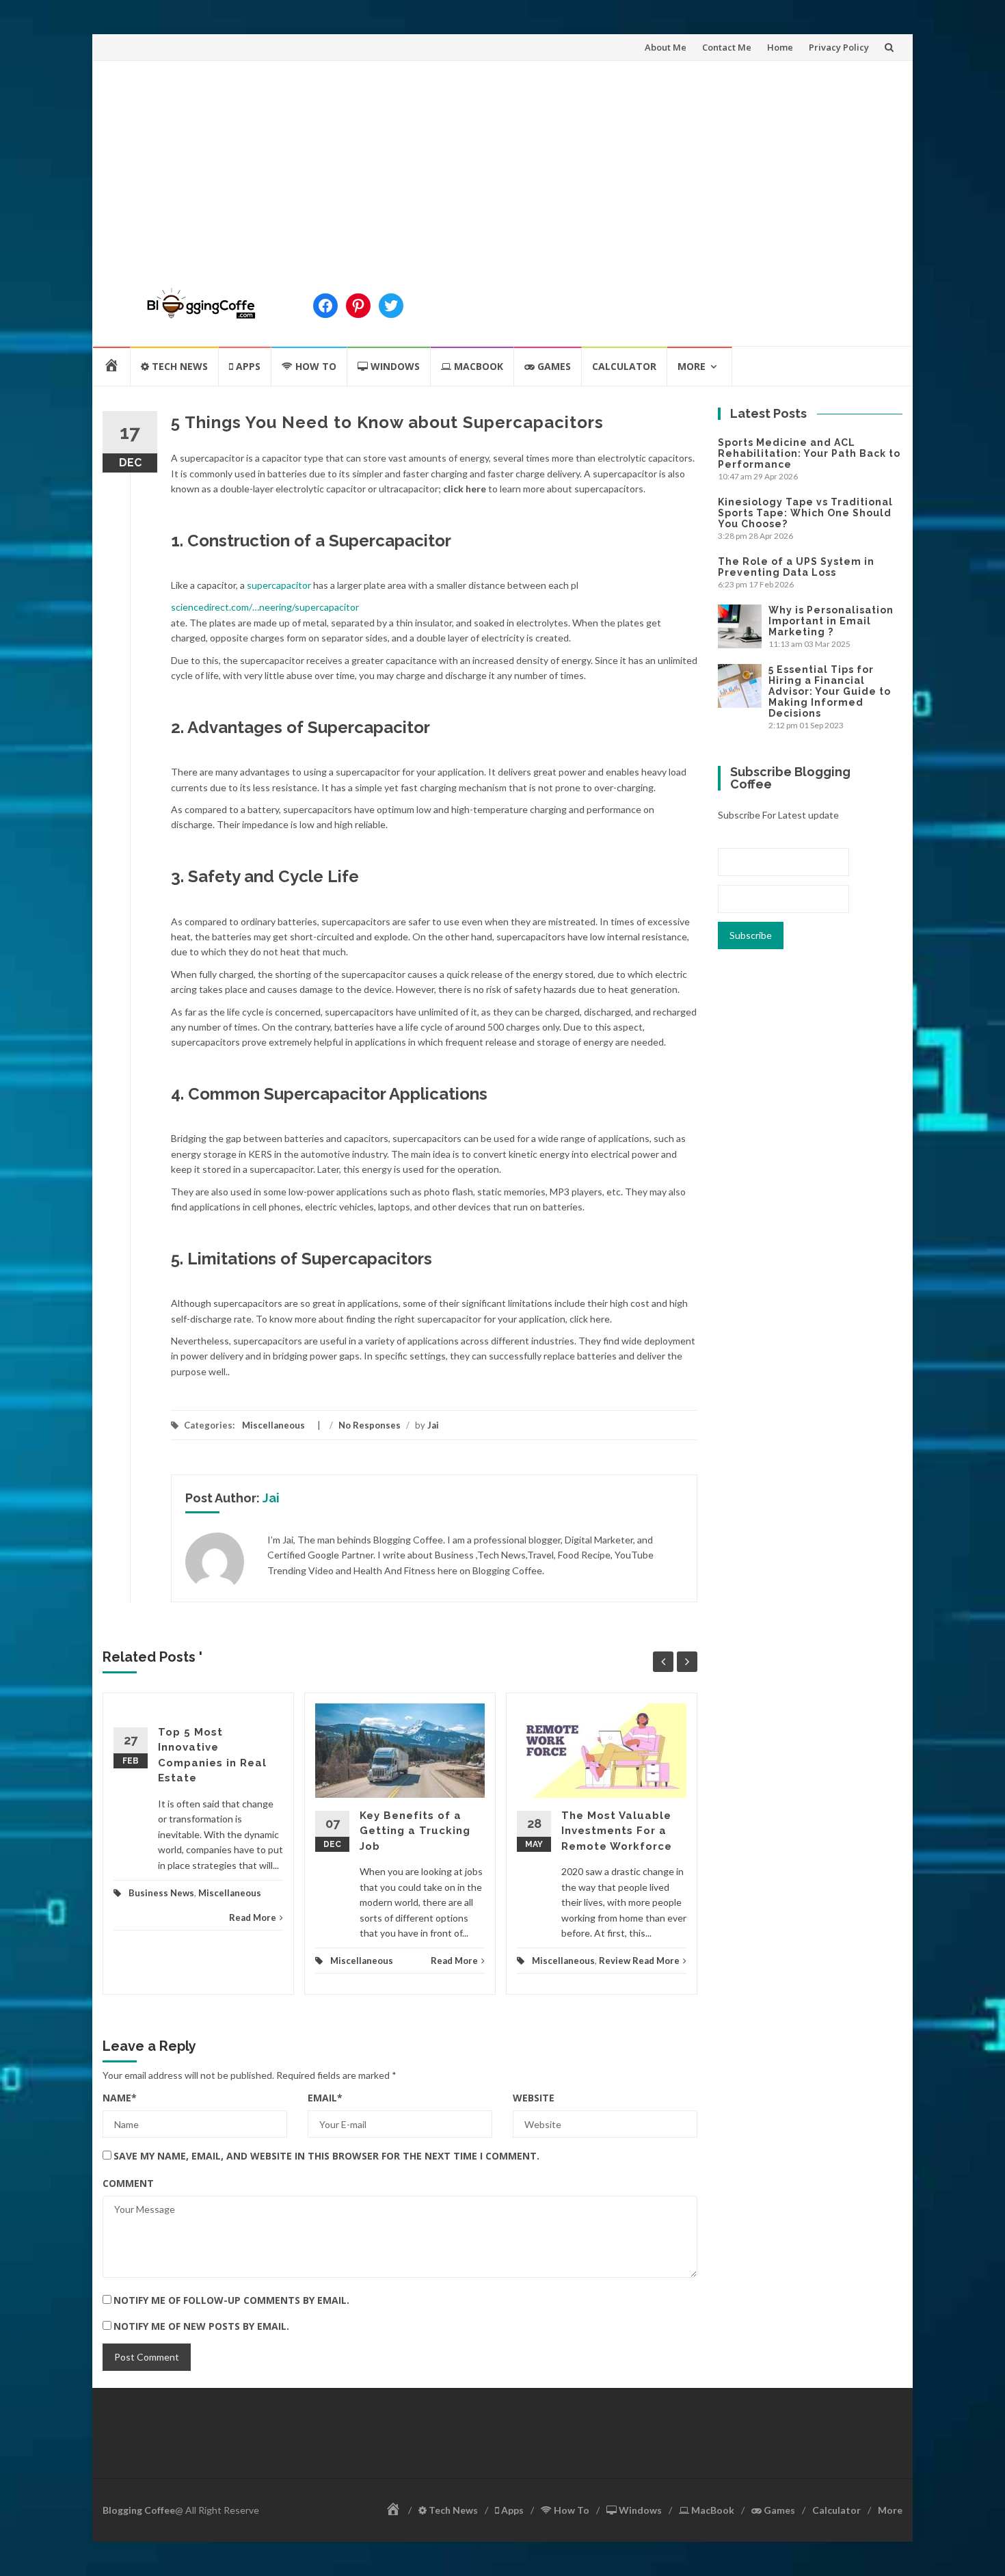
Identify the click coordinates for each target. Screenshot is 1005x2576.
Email (325, 2098)
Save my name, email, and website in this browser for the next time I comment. (326, 2156)
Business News (161, 1893)
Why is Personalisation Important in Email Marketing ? (831, 621)
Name (120, 2098)
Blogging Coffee (139, 2510)
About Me (666, 47)
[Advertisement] (502, 163)
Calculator (624, 366)
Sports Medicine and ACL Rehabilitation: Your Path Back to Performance (809, 453)
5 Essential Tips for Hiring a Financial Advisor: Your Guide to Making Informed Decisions (830, 691)
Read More (253, 1917)
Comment (128, 2183)
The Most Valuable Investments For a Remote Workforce (617, 1831)
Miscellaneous (273, 1425)
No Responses (370, 1425)
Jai (433, 1425)
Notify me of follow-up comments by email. (231, 2300)
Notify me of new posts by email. (201, 2326)
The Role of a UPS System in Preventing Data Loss (796, 567)
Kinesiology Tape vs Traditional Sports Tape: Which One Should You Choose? (805, 513)
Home (780, 47)
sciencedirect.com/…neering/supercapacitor (265, 607)
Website (534, 2098)
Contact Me (727, 47)
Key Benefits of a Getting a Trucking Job (415, 1831)
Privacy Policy (839, 47)
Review (615, 1961)
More (692, 366)
